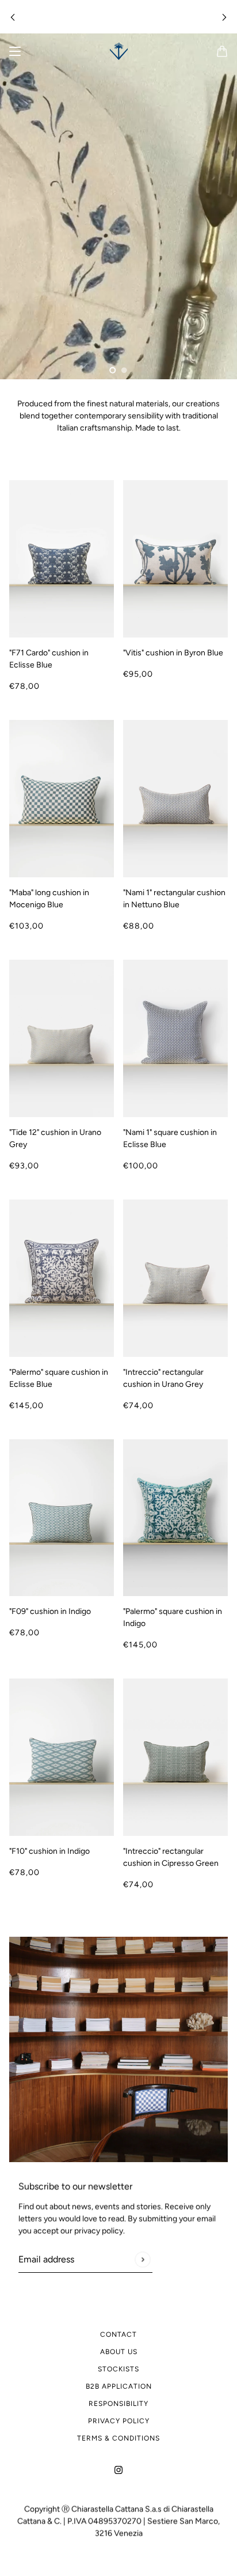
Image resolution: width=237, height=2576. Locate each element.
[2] (124, 370)
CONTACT (118, 2334)
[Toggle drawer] (15, 51)
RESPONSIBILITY (118, 2404)
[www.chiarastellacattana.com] (119, 51)
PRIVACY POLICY (119, 2421)
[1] (113, 370)
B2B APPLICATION (119, 2386)
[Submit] (142, 2259)
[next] (224, 17)
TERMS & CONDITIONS (118, 2438)
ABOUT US (119, 2352)
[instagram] (118, 2469)
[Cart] (222, 51)
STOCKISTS (118, 2369)
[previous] (13, 17)
